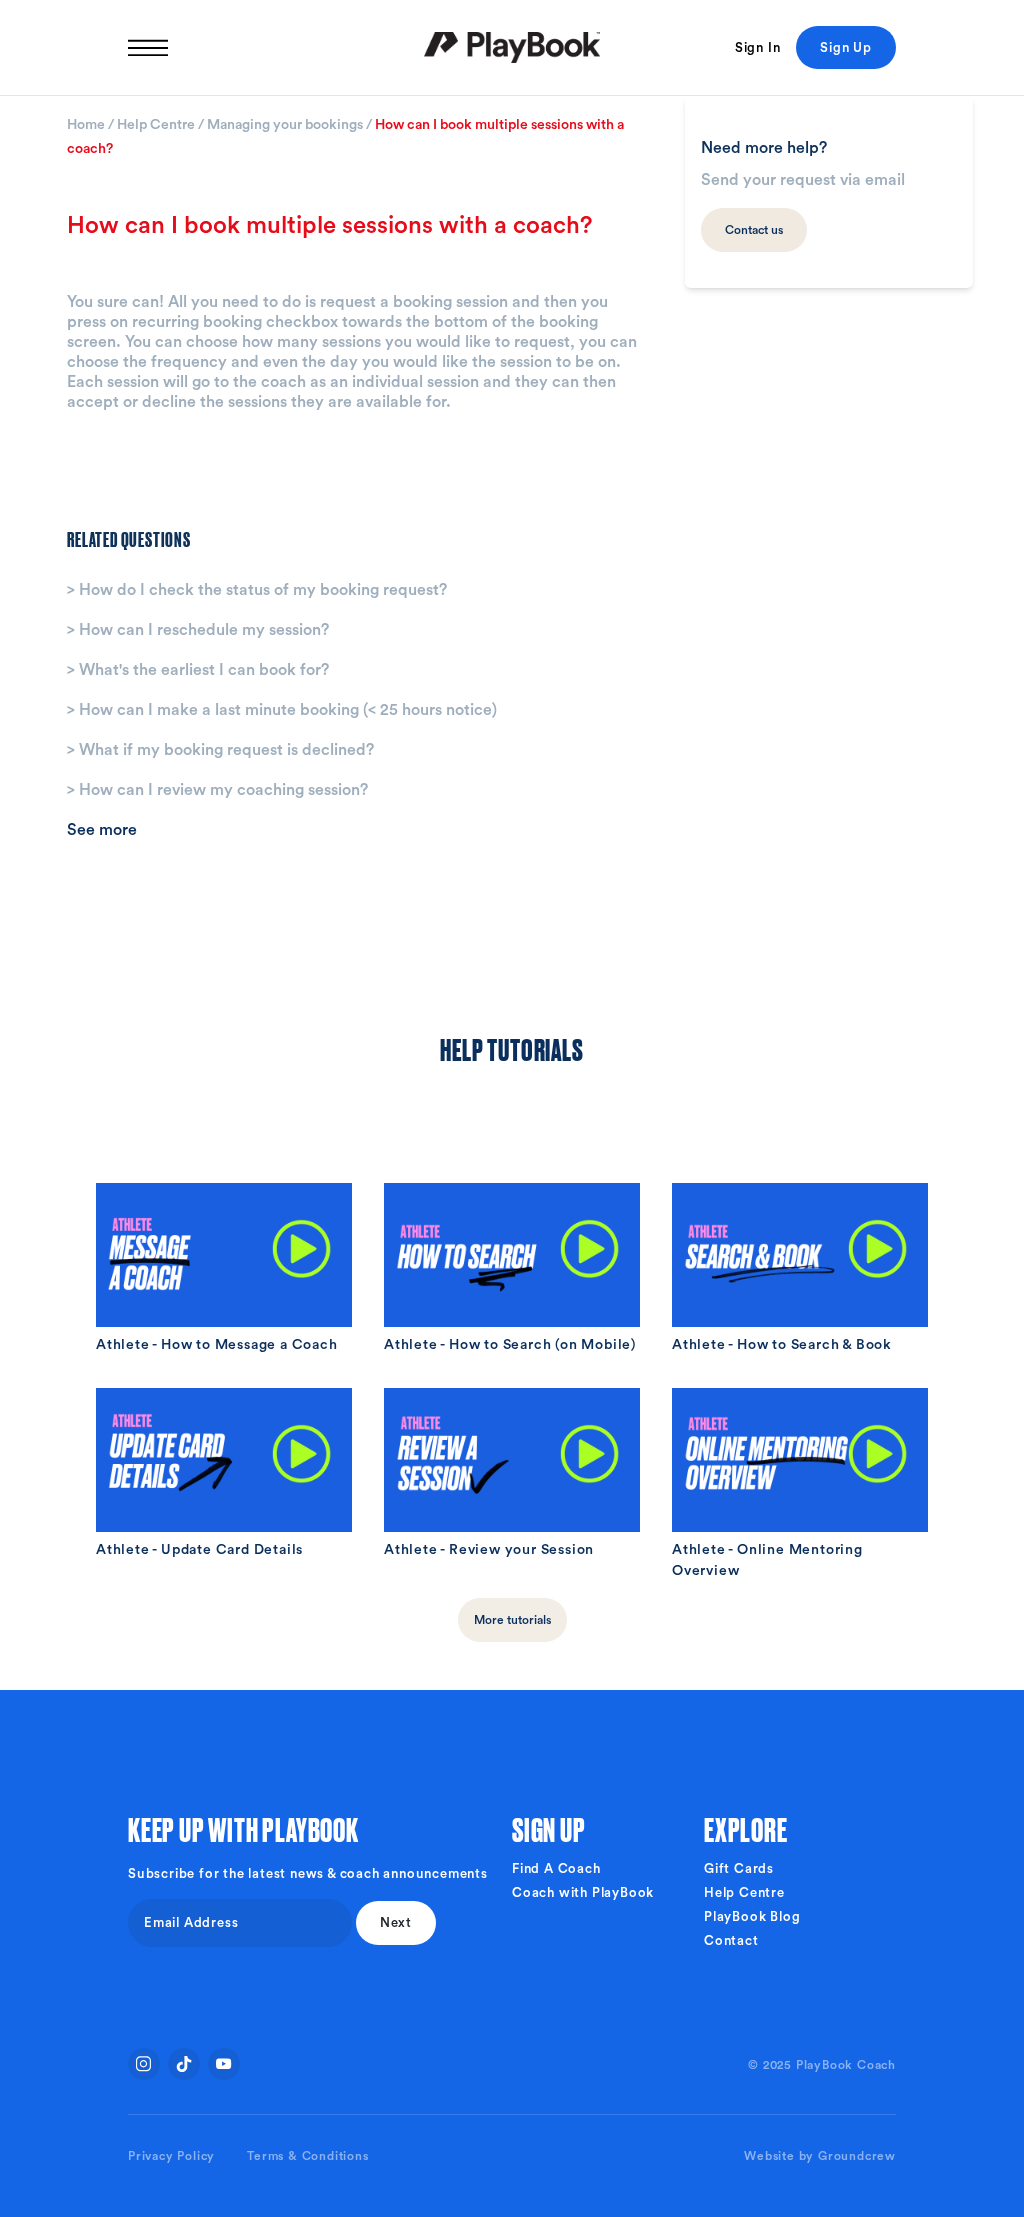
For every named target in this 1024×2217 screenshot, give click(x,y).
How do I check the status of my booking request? (257, 590)
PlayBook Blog (752, 1916)
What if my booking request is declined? (220, 750)
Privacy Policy (171, 2156)
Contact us (754, 230)
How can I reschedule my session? (198, 630)
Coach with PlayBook (583, 1892)
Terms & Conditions (307, 2156)
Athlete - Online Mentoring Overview (767, 1560)
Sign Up (846, 47)
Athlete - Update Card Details (199, 1550)
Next (396, 1922)
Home (87, 125)
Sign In (758, 47)
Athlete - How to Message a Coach (217, 1345)
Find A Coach (556, 1868)
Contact (731, 1940)
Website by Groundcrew (820, 2156)
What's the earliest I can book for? (198, 670)
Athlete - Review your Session (489, 1550)
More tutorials (512, 1620)
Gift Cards (739, 1868)
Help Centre (157, 125)
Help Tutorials (511, 1048)
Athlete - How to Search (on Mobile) (510, 1345)
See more (102, 830)
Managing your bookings (286, 125)
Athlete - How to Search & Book (782, 1345)
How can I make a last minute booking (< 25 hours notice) (282, 710)
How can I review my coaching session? (217, 790)
